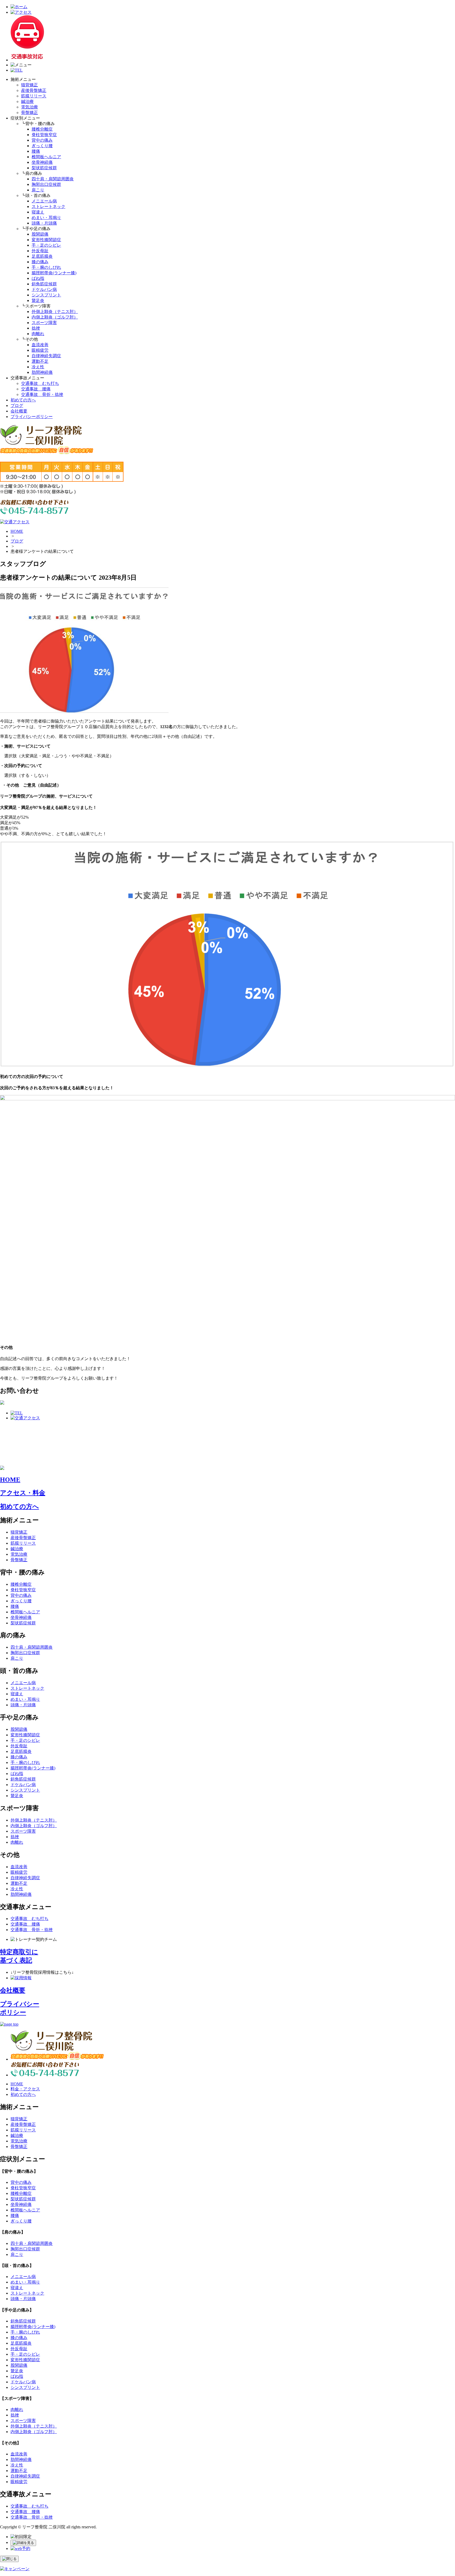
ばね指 (38, 278)
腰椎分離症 (42, 129)
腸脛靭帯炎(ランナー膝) (54, 273)
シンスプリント (46, 295)
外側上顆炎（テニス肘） (55, 312)
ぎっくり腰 (42, 146)
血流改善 (40, 345)
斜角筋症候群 (44, 284)
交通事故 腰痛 (36, 389)
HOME (17, 531)
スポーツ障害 (44, 323)
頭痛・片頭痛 (44, 223)
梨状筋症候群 (44, 168)
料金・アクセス (25, 2089)
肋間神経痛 (42, 372)
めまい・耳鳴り (46, 218)
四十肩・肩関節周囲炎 (53, 179)
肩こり (38, 190)
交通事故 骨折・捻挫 (42, 394)
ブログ (17, 406)
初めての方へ (23, 400)
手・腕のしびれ (46, 267)
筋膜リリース (34, 96)
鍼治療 (27, 101)
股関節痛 (40, 234)
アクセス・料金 (23, 1493)
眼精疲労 (40, 350)
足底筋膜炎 (42, 256)
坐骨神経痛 (42, 162)
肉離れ (38, 334)
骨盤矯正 (29, 113)
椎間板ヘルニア (46, 157)
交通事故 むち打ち (40, 383)
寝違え (38, 212)
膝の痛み (40, 262)
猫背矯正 (29, 85)
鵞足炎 (38, 300)
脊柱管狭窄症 (44, 135)
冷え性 (38, 367)
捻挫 (36, 328)
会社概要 (19, 411)
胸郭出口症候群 (46, 184)
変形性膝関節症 (46, 240)
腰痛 (36, 151)
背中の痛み (42, 140)
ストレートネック (48, 207)
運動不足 (40, 361)
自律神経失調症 (46, 356)
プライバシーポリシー (32, 417)
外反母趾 (40, 251)
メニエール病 (44, 201)
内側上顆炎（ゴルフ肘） (55, 317)
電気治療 (29, 107)
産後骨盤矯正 (34, 90)
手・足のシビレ (46, 245)
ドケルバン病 (44, 289)
